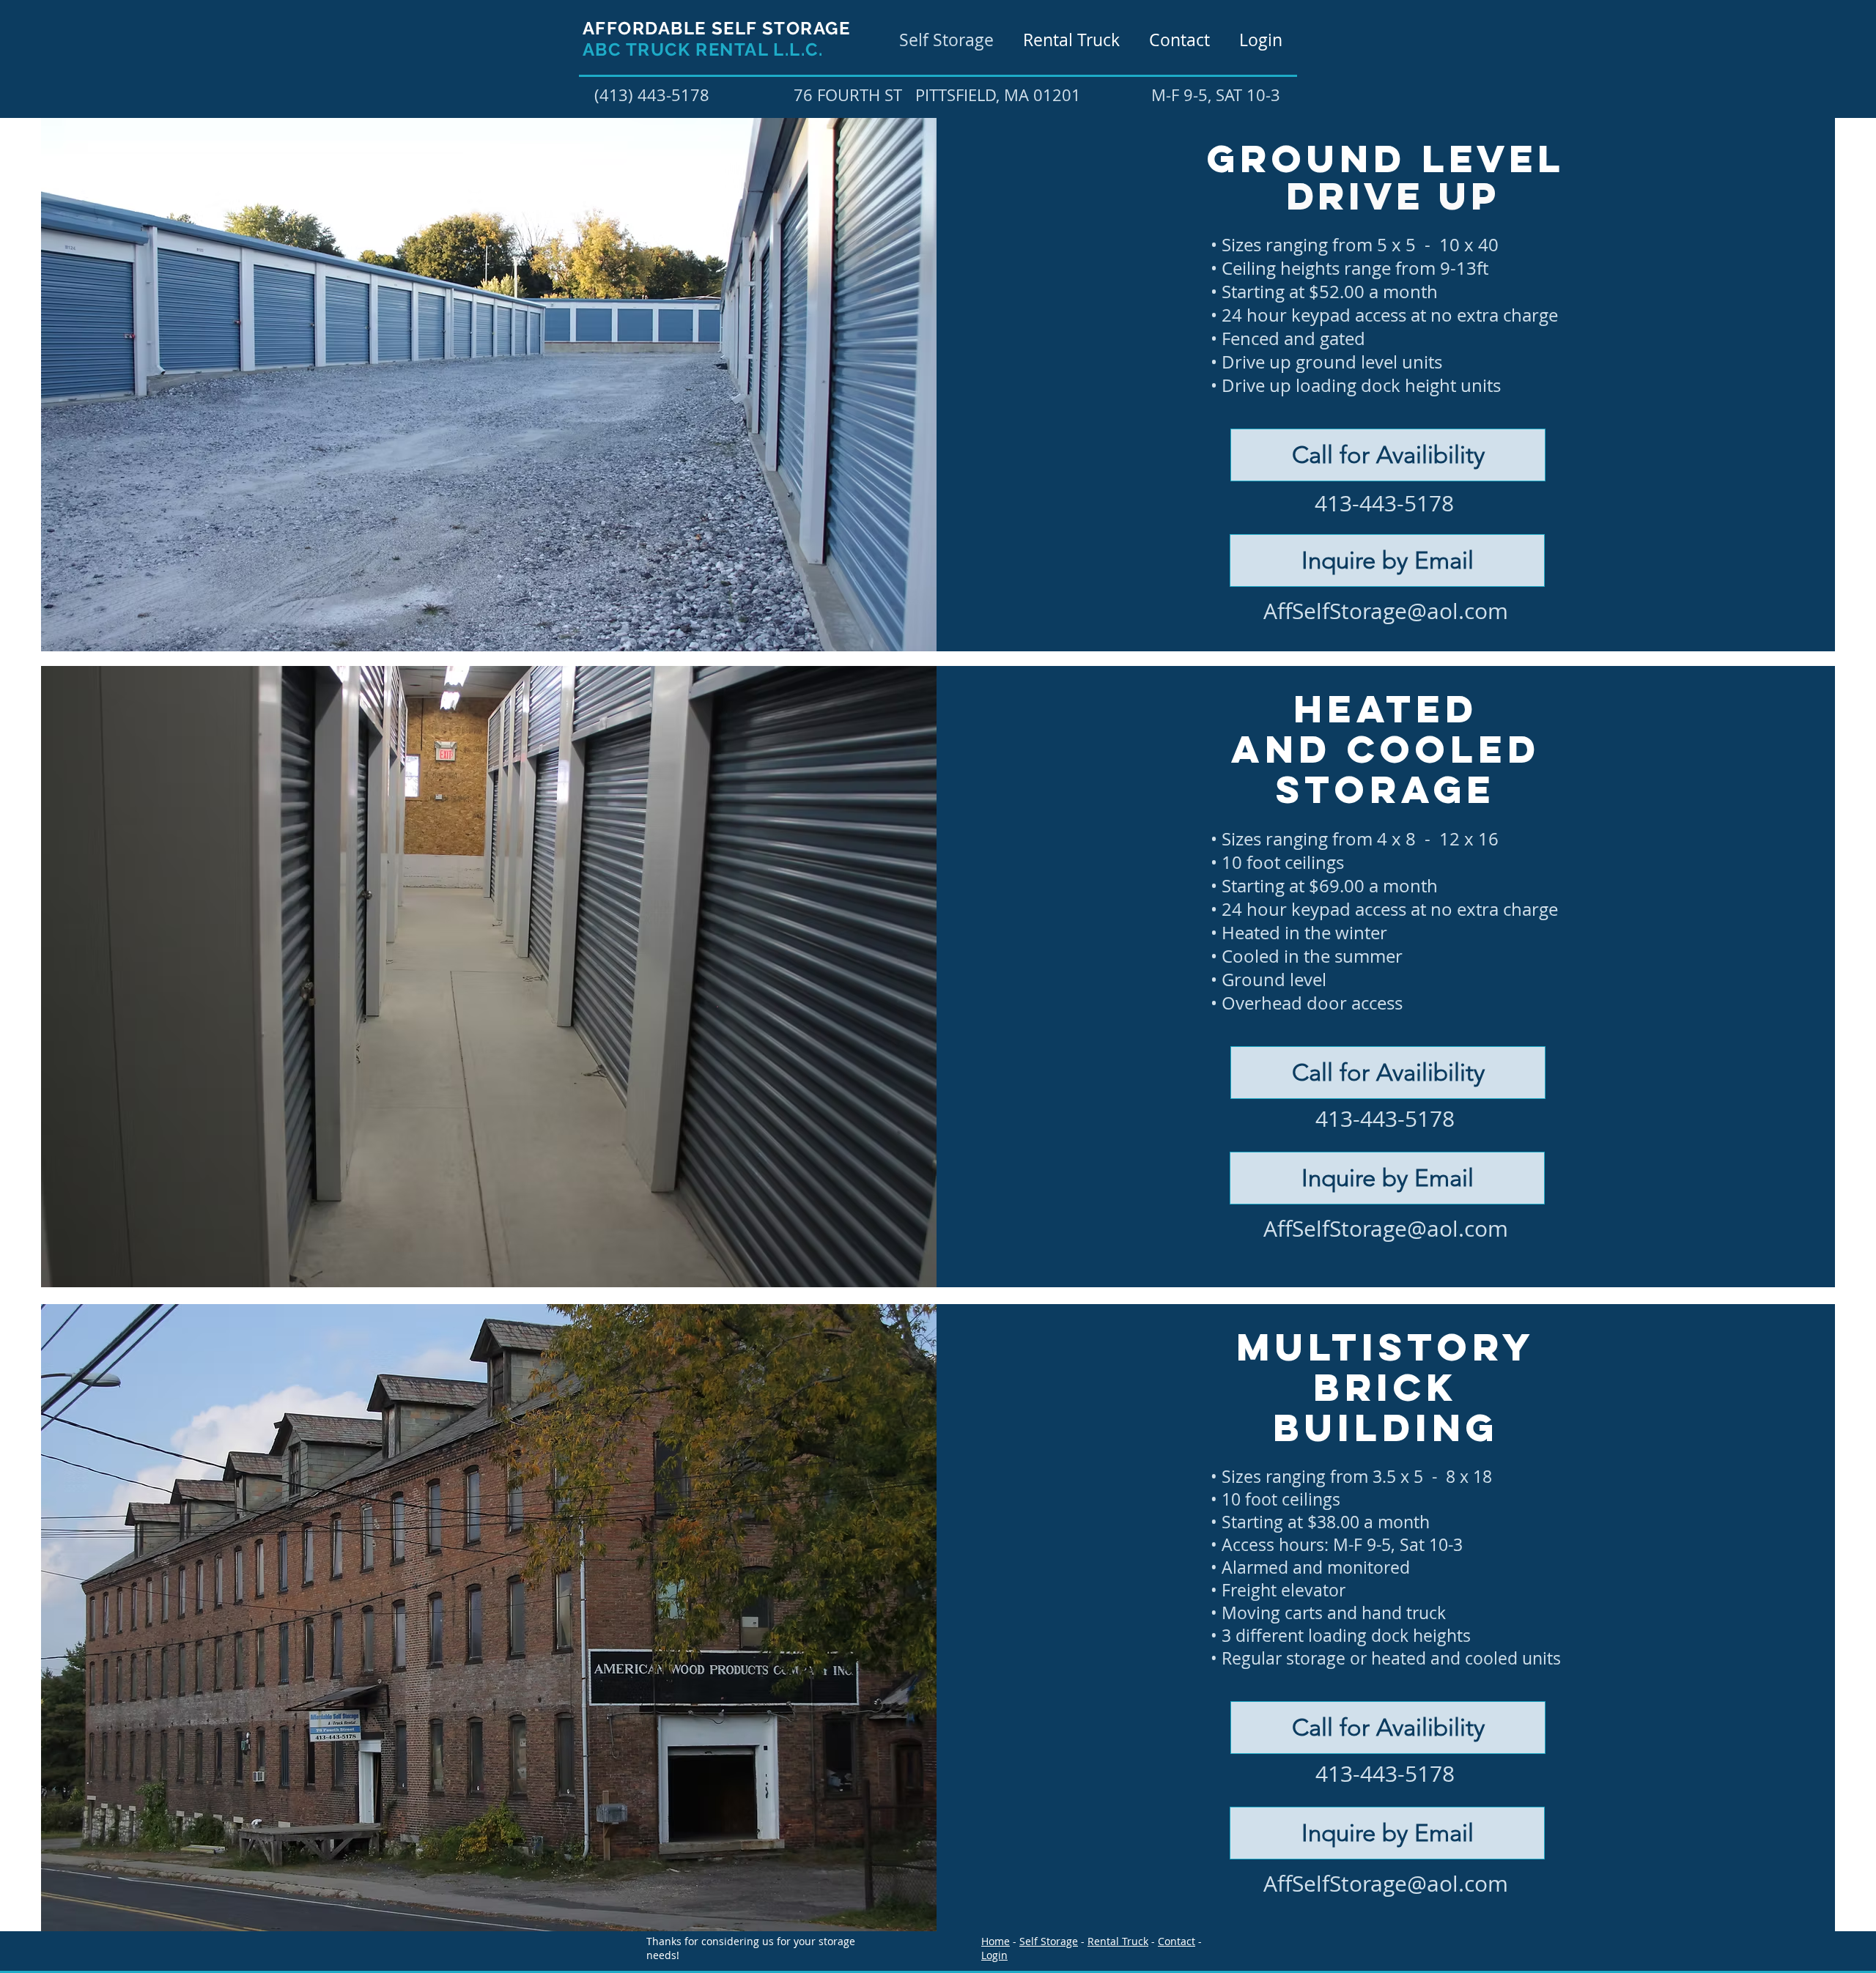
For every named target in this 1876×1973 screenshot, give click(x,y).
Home (996, 1941)
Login (994, 1955)
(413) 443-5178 (652, 95)
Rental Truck (1118, 1941)
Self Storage (1049, 1941)
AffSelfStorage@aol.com (1386, 611)
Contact (1177, 1941)
